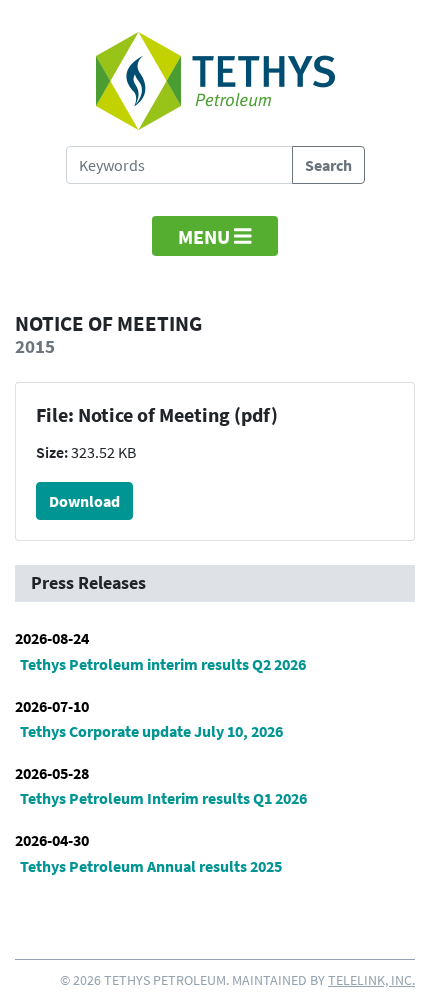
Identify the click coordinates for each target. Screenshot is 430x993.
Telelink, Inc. (371, 980)
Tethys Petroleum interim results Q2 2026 (163, 664)
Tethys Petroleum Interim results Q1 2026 (163, 798)
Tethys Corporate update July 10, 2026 (151, 731)
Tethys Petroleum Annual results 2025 (151, 866)
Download (84, 501)
